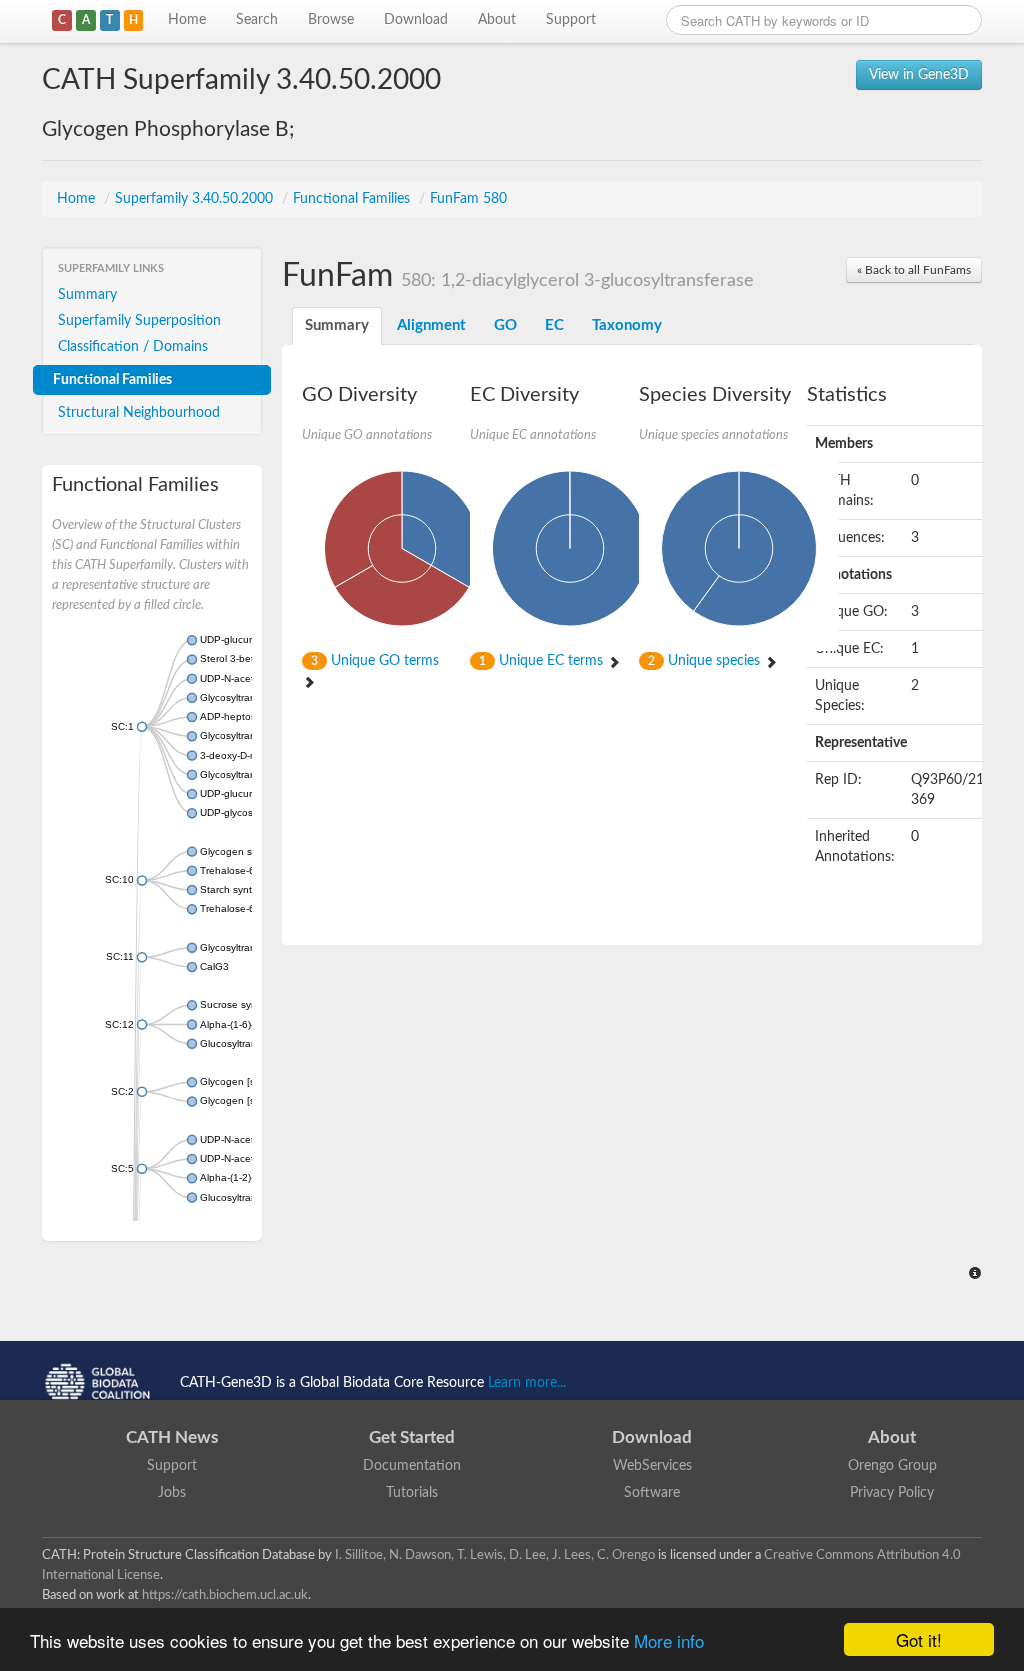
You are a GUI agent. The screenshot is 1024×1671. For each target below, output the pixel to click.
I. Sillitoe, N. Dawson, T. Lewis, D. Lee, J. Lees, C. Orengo (495, 1555)
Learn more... (527, 1383)
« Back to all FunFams (914, 270)
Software (652, 1493)
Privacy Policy (892, 1493)
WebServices (652, 1466)
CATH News (172, 1437)
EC (554, 325)
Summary (87, 295)
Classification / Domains (133, 347)
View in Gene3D (919, 75)
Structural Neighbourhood (139, 413)
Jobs (172, 1493)
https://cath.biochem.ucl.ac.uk (225, 1595)
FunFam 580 (468, 199)
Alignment (431, 325)
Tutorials (412, 1493)
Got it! (919, 1639)
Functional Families (353, 199)
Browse (331, 20)
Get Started (412, 1437)
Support (571, 20)
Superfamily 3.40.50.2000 (196, 199)
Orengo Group (892, 1466)
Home (187, 20)
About (497, 20)
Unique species (706, 661)
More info (669, 1640)
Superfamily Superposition (139, 321)
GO (505, 325)
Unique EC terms (543, 661)
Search (257, 20)
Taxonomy (627, 325)
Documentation (412, 1466)
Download (416, 20)
